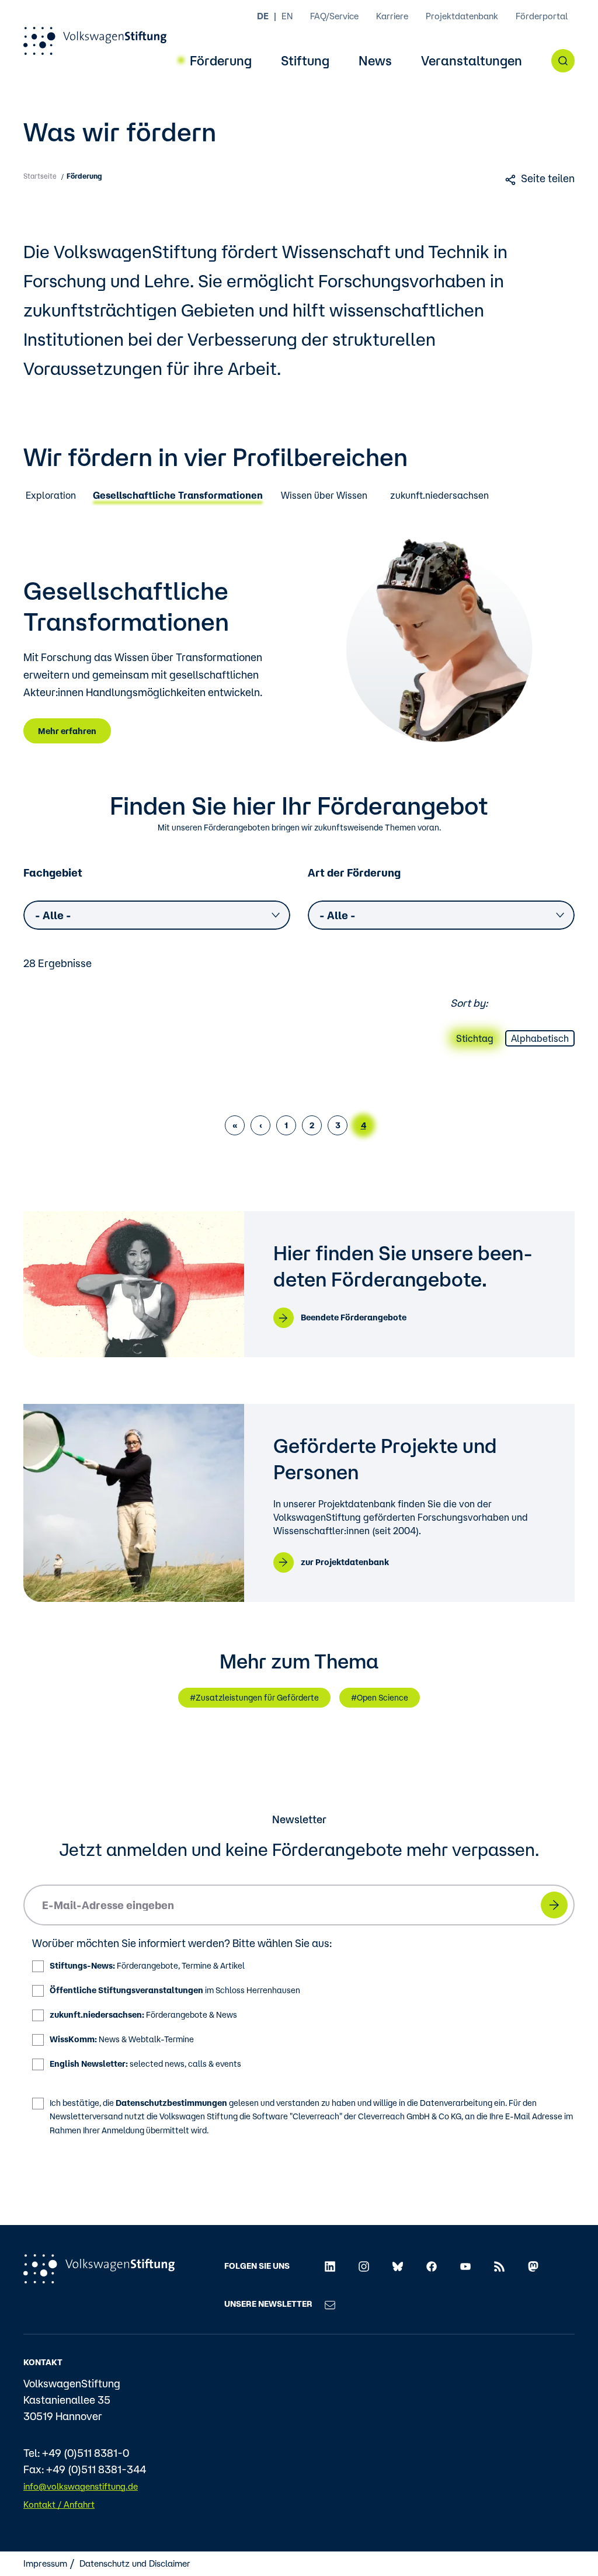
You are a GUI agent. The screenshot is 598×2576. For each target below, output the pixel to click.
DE (263, 16)
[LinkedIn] (330, 2266)
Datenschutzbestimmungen (171, 2103)
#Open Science (380, 1698)
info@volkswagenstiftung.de (81, 2486)
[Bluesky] (398, 2266)
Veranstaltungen (472, 61)
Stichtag (475, 1038)
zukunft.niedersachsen (439, 496)
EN (287, 16)
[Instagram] (364, 2266)
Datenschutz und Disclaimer (135, 2563)
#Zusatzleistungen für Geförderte (254, 1698)
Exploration (51, 496)
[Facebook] (432, 2266)
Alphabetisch (540, 1038)
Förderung (221, 61)
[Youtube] (465, 2266)
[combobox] (157, 915)
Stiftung (305, 61)
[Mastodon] (533, 2266)
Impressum (45, 2563)
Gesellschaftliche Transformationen (178, 496)
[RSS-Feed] (499, 2266)
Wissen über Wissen (324, 496)
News (375, 61)
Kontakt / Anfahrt (59, 2504)
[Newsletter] (330, 2304)
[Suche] (563, 61)
